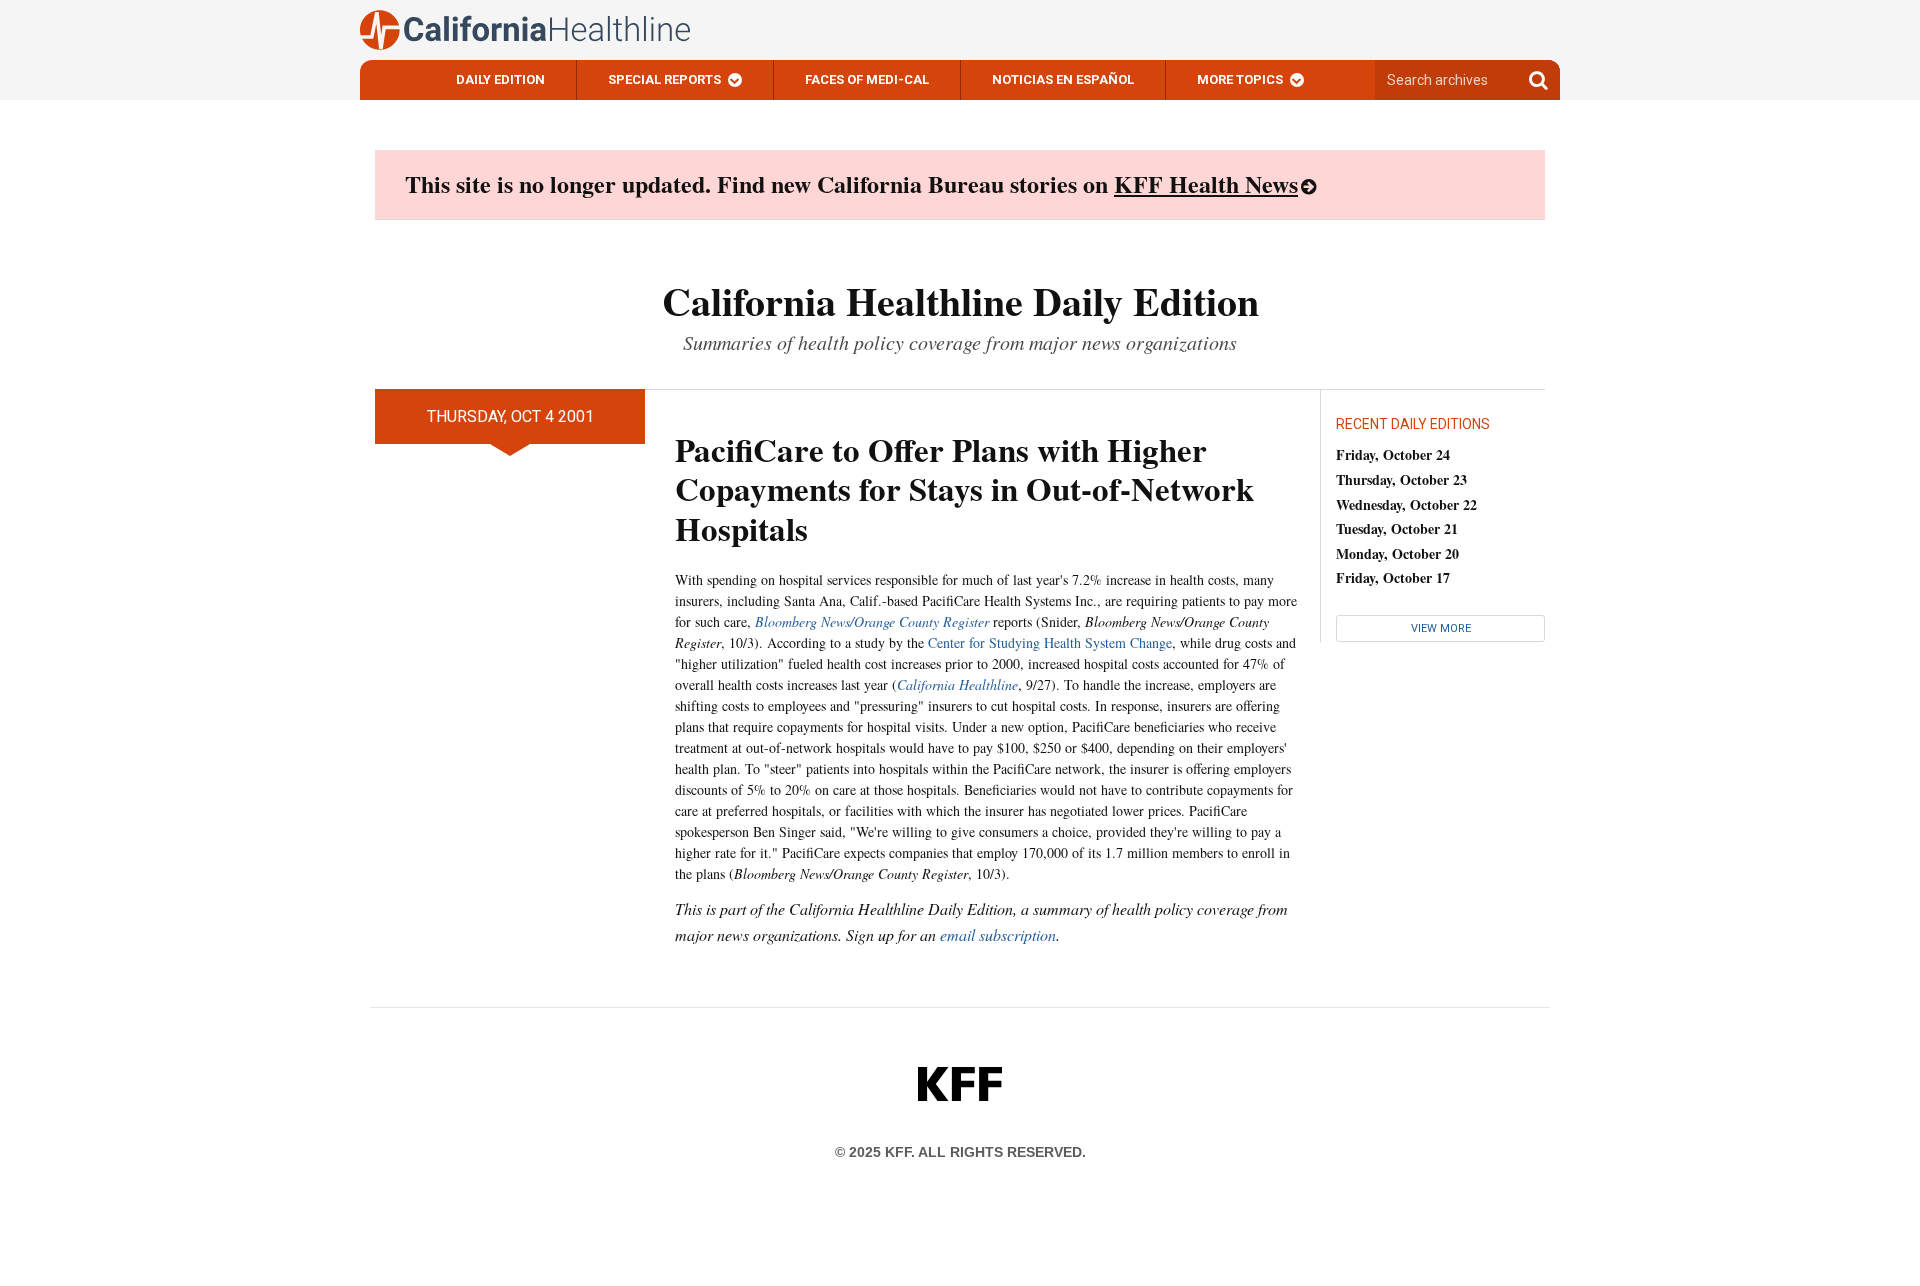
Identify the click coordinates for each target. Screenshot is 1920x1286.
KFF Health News (1206, 183)
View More (1441, 628)
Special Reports (664, 79)
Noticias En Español (1063, 79)
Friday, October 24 (1393, 454)
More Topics (1240, 79)
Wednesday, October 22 (1406, 504)
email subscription (998, 934)
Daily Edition (500, 79)
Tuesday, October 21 (1397, 528)
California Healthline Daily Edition (960, 300)
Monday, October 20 (1397, 553)
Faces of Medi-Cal (867, 79)
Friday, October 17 (1393, 577)
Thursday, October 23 (1401, 479)
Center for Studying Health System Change (1050, 642)
